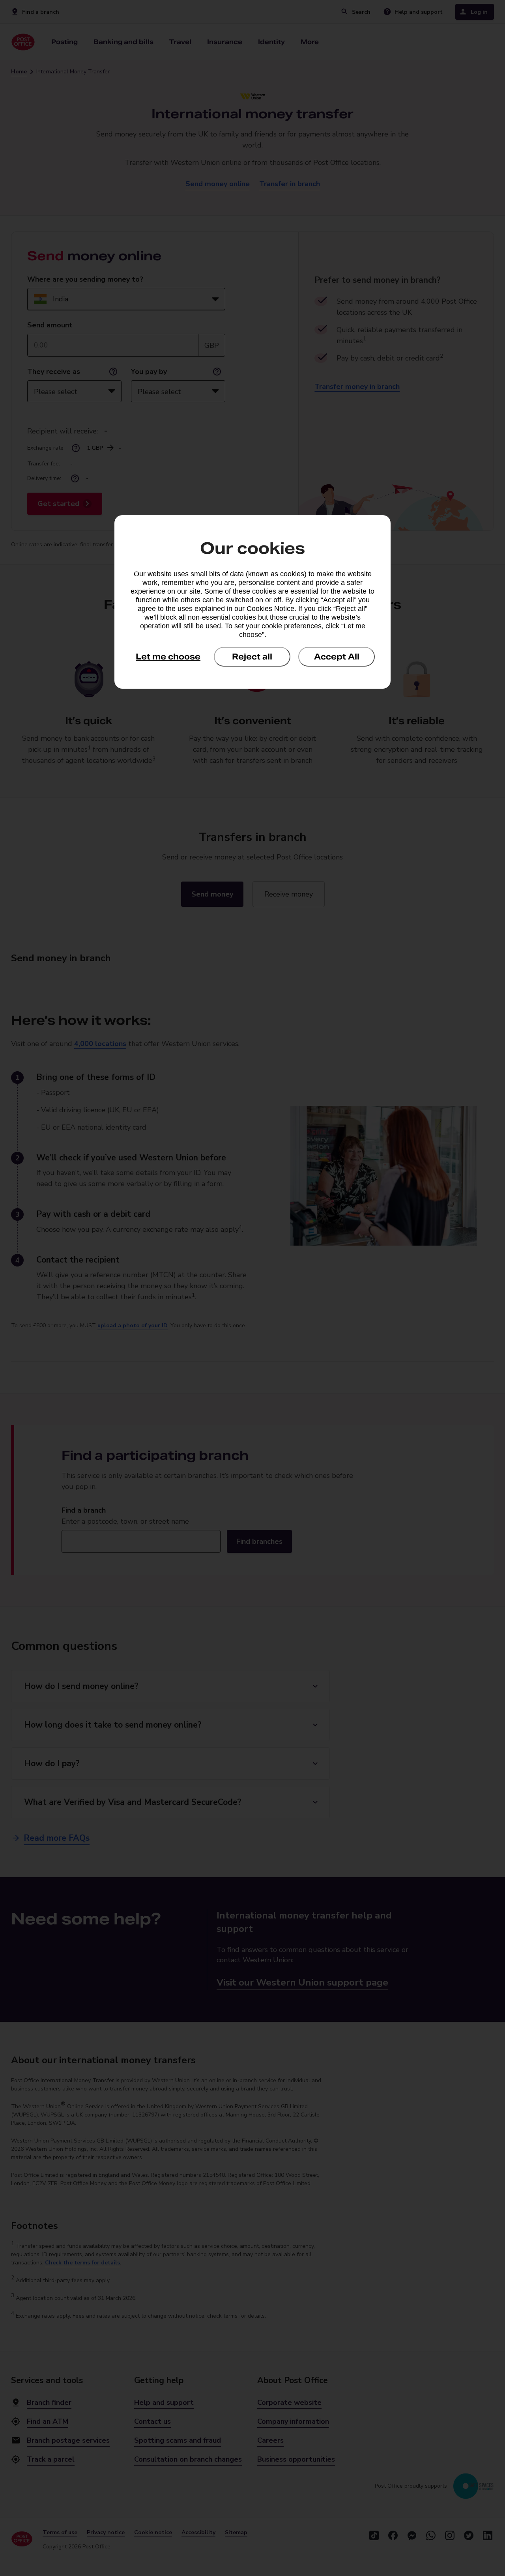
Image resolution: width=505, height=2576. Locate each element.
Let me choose (168, 657)
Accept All (337, 657)
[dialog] (252, 602)
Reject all (252, 657)
